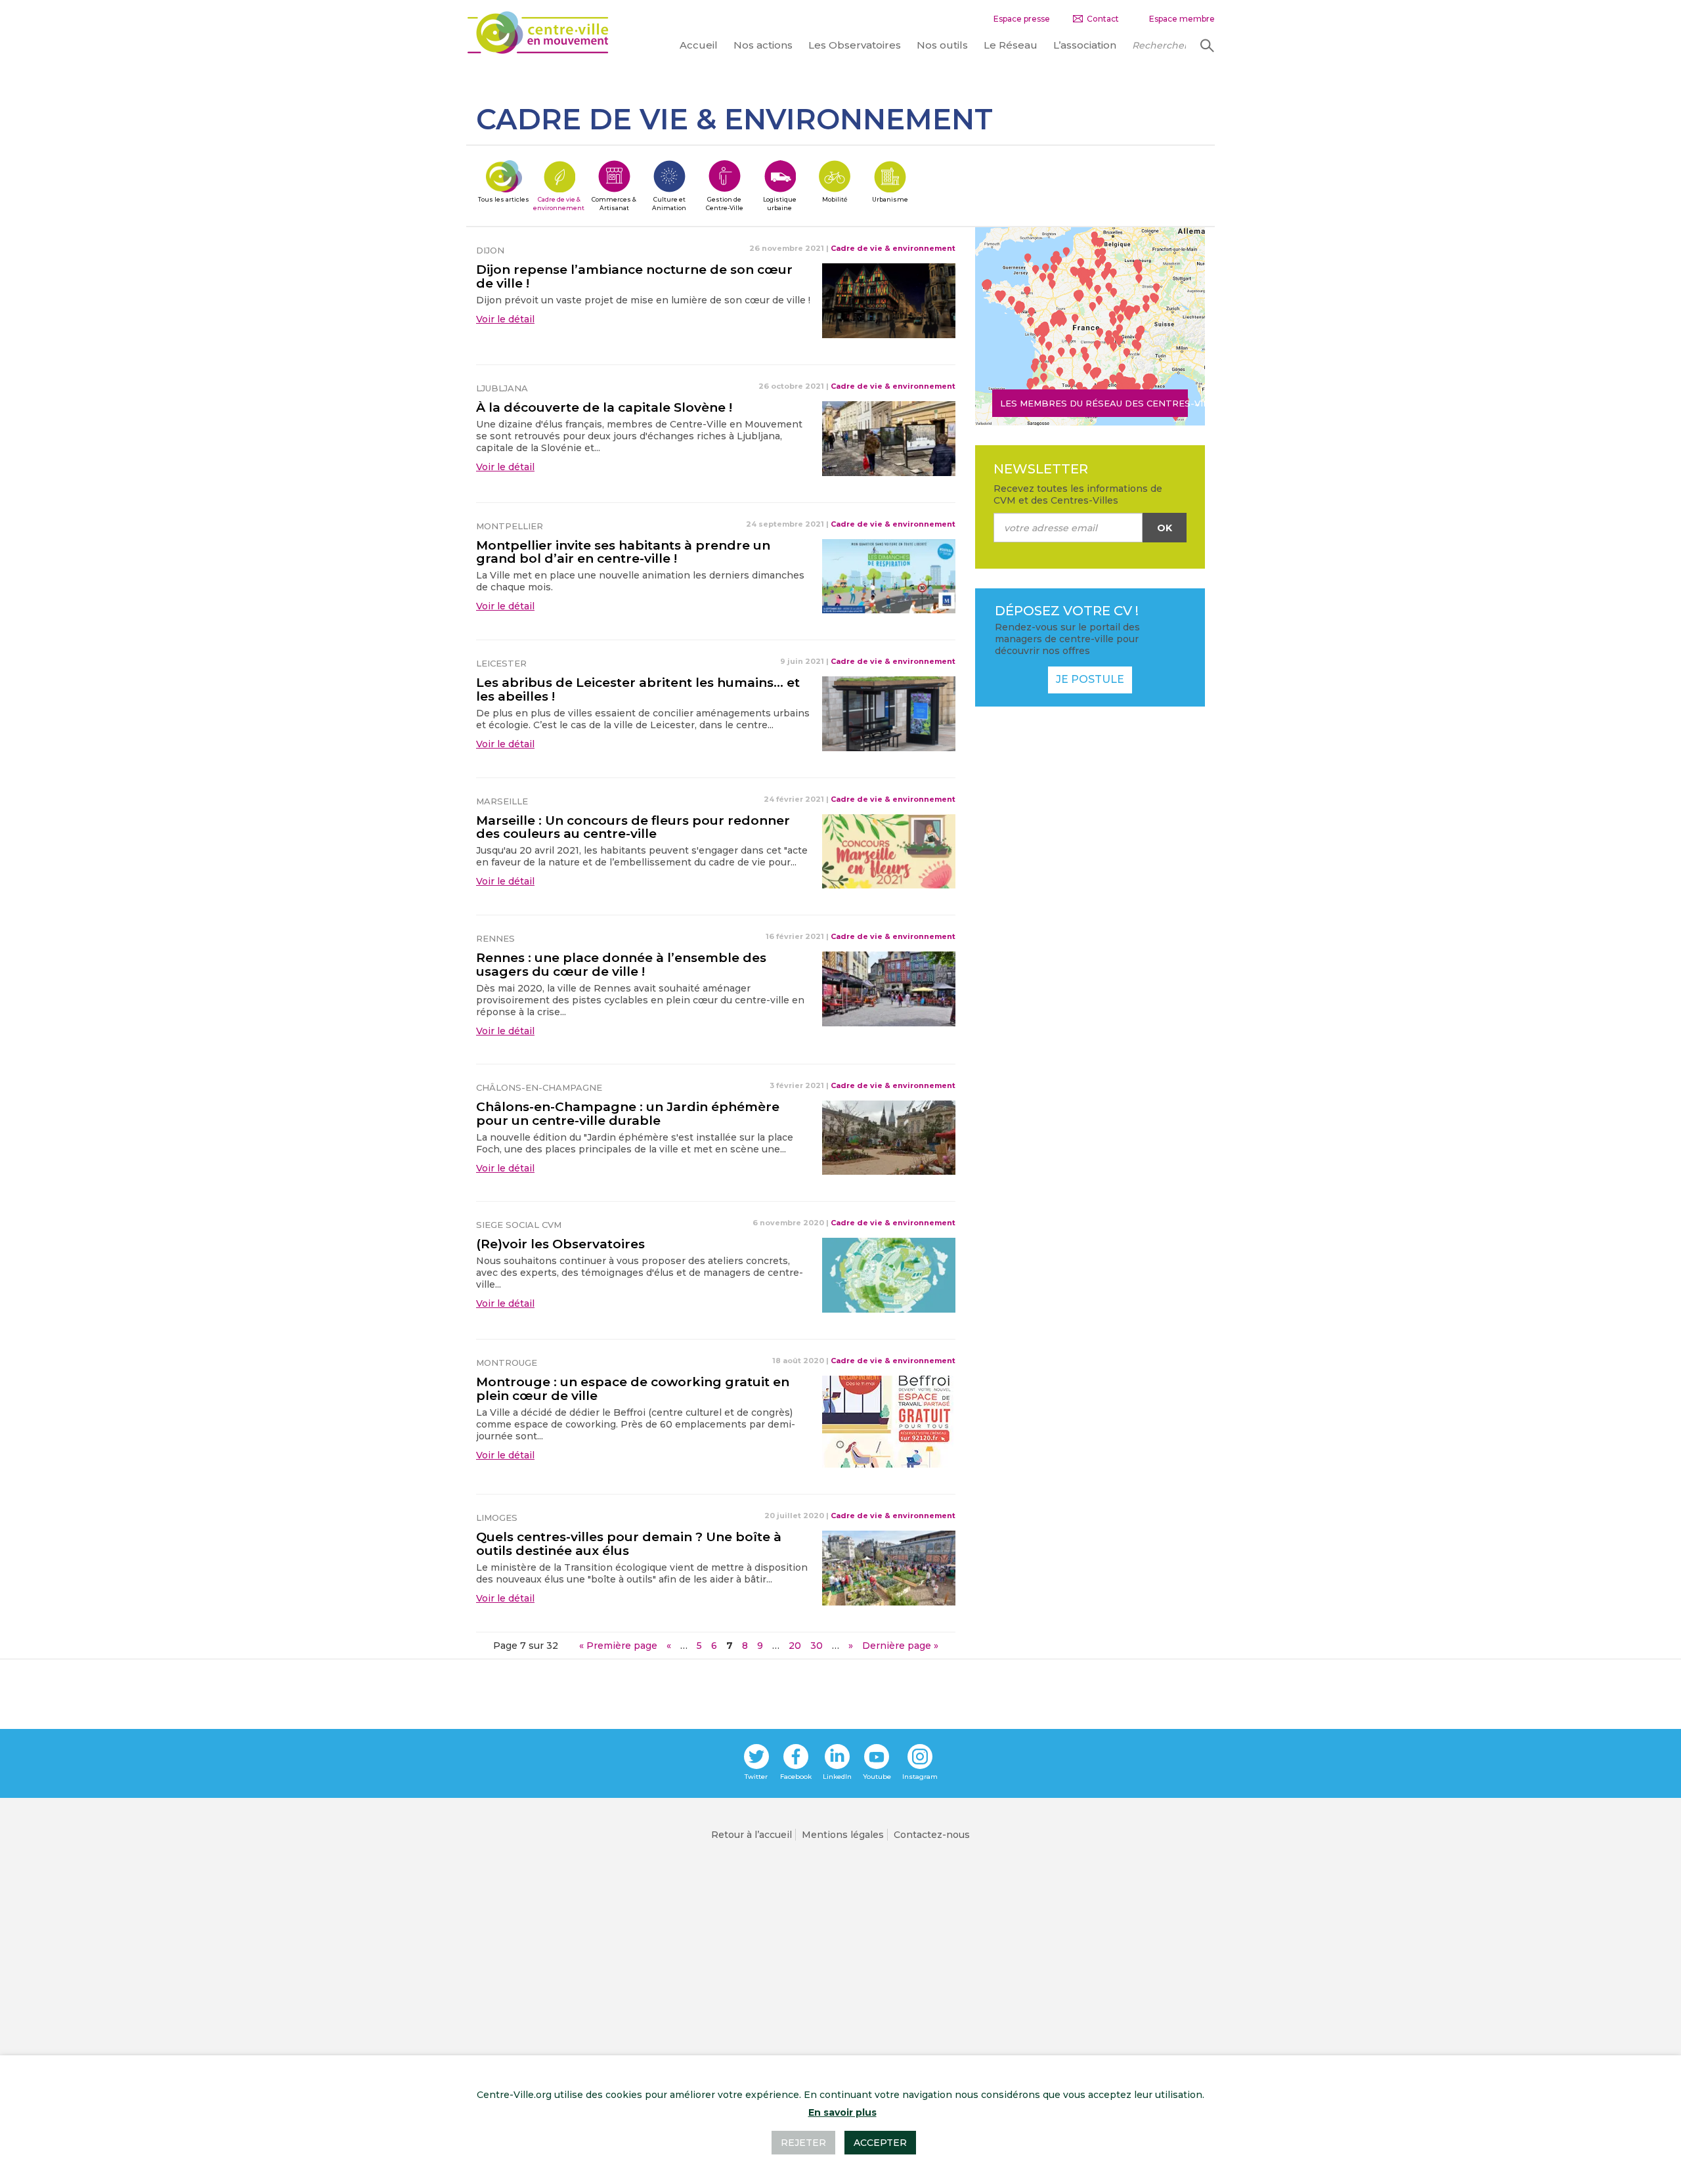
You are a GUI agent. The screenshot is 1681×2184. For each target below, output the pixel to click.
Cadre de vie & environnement (893, 248)
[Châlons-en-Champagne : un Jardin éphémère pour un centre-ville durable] (889, 1137)
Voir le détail (505, 319)
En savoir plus (842, 2112)
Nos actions (763, 45)
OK (1165, 528)
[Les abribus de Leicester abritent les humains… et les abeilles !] (889, 713)
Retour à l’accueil (752, 1835)
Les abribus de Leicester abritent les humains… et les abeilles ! (638, 689)
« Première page (618, 1646)
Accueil (699, 45)
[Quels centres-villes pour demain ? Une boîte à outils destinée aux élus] (889, 1567)
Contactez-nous (932, 1835)
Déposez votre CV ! (1067, 611)
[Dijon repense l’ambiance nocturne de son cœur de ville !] (889, 300)
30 (817, 1646)
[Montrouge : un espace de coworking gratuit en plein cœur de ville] (888, 1421)
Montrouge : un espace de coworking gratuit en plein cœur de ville (633, 1389)
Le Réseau (1011, 45)
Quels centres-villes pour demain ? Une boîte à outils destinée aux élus (629, 1544)
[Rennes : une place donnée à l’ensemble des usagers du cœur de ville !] (889, 988)
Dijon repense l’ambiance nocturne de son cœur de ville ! (634, 276)
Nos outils (942, 45)
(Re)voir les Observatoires (560, 1244)
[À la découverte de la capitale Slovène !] (889, 437)
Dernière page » (900, 1646)
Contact (1103, 19)
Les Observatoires (855, 45)
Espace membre (1182, 19)
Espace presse (1022, 19)
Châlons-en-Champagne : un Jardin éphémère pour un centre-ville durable (628, 1114)
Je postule (1090, 679)
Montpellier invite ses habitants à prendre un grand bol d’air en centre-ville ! (623, 552)
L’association (1085, 45)
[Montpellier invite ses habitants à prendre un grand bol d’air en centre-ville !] (889, 575)
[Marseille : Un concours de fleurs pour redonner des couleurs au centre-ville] (889, 850)
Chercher (1206, 45)
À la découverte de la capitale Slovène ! (604, 407)
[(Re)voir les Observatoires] (889, 1275)
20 (795, 1646)
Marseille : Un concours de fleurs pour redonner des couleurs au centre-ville (633, 827)
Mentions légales (843, 1835)
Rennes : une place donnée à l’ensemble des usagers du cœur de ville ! (621, 965)
